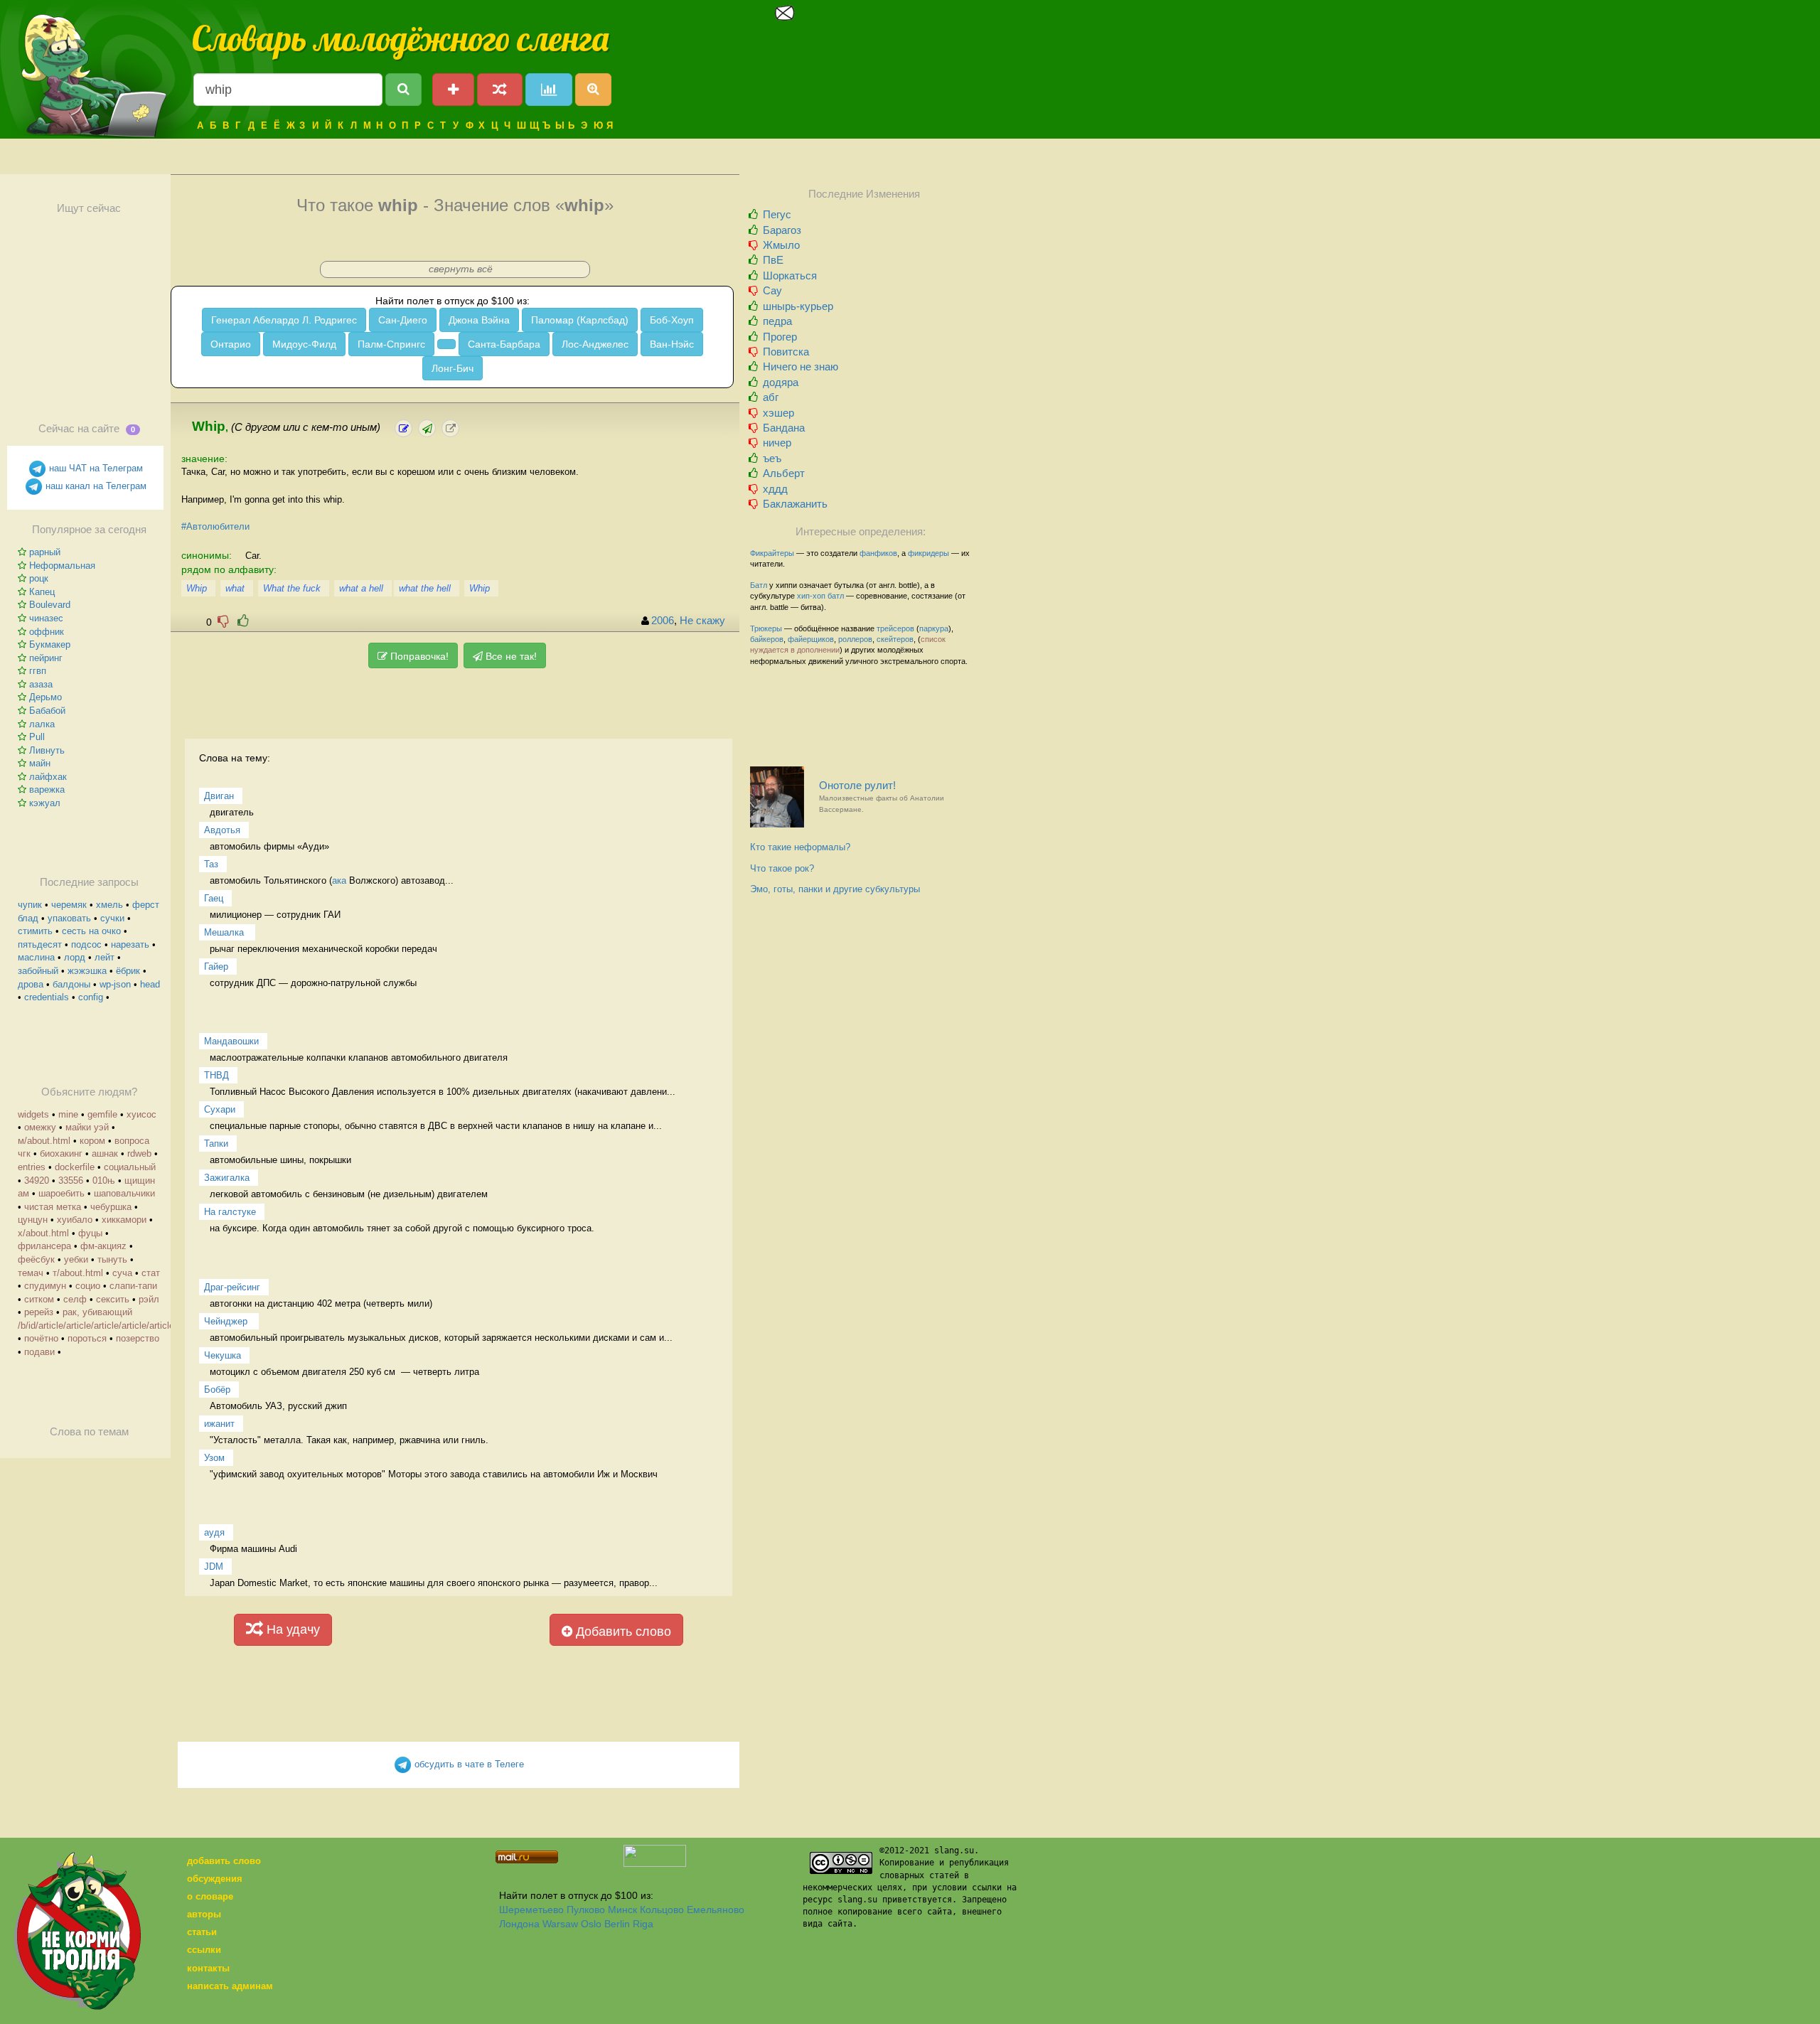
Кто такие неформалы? (800, 847)
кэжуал (45, 803)
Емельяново (716, 1910)
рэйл (149, 1299)
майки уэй (87, 1127)
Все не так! (510, 656)
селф (75, 1299)
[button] (446, 344)
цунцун (33, 1220)
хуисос (141, 1114)
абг (771, 397)
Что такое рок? (782, 868)
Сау (772, 290)
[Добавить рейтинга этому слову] (243, 621)
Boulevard (50, 605)
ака (339, 880)
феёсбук (36, 1259)
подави (39, 1352)
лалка (42, 724)
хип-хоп (811, 596)
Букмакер (50, 644)
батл (836, 596)
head (150, 984)
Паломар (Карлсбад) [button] (580, 320)
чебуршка (111, 1207)
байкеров (767, 639)
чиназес (46, 618)
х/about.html (43, 1233)
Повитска (786, 352)
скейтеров (895, 639)
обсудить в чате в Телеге (468, 1764)
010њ (104, 1180)
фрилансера (44, 1246)
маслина (36, 957)
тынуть (112, 1259)
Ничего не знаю (801, 366)
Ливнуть (47, 750)
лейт (105, 957)
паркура (934, 628)
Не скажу (702, 621)
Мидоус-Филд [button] (304, 344)
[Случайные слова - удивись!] (500, 90)
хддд (775, 489)
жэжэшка (87, 971)
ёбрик (128, 971)
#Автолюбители (215, 526)
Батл (759, 585)
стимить (35, 931)
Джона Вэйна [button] (479, 320)
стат (151, 1273)
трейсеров (895, 628)
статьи (202, 1932)
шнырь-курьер (798, 306)
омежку (40, 1127)
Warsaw (560, 1924)
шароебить (61, 1193)
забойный (38, 971)
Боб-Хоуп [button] (672, 320)
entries (32, 1167)
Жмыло (781, 245)
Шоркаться (790, 275)
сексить (113, 1299)
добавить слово (224, 1861)
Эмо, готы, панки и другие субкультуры (835, 889)
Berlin (617, 1924)
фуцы (90, 1233)
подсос (86, 944)
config (91, 997)
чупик (30, 905)
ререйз (39, 1312)
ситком (39, 1299)
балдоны (71, 984)
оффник (47, 632)
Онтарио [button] (231, 344)
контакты (208, 1968)
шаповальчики (124, 1193)
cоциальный (130, 1167)
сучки (112, 918)
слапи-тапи (133, 1286)
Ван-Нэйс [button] (672, 344)
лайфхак (48, 777)
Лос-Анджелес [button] (595, 344)
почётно (41, 1338)
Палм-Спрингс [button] (391, 344)
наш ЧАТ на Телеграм (95, 468)
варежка (47, 789)
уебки (76, 1259)
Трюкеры (766, 628)
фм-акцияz (103, 1246)
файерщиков (811, 639)
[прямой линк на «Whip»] (450, 428)
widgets (33, 1114)
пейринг (46, 658)
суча (122, 1273)
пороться (87, 1338)
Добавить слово (622, 1632)
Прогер (780, 337)
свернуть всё (461, 269)
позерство (138, 1338)
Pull (37, 737)
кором (92, 1141)
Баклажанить (795, 504)
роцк (39, 578)
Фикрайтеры (772, 553)
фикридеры (928, 553)
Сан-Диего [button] (403, 320)
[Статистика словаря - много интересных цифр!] (549, 90)
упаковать (69, 918)
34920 (37, 1180)
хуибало (75, 1220)
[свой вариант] (427, 428)
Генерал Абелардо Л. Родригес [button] (284, 320)
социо (88, 1286)
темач (31, 1273)
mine (68, 1114)
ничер (777, 443)
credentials (47, 997)
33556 (71, 1180)
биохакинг (61, 1153)
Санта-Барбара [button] (504, 344)
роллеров (855, 639)
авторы (204, 1914)
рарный (45, 552)
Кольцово (662, 1910)
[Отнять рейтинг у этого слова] (223, 621)
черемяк (69, 905)
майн (40, 763)
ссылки (204, 1950)
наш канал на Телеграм (95, 486)
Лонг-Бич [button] (453, 368)
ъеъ (772, 458)
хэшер (778, 413)
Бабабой (47, 711)
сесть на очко (91, 931)
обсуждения (215, 1879)
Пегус (777, 214)
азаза (41, 684)
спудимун (45, 1286)
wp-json (115, 984)
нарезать (130, 944)
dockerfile (75, 1167)
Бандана (784, 428)
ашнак (105, 1153)
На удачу (291, 1629)
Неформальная (62, 566)
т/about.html (78, 1273)
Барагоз (782, 230)
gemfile (102, 1114)
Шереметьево (531, 1910)
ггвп (38, 671)
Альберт (784, 473)
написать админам (230, 1986)
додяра (781, 382)
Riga (643, 1924)
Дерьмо (45, 697)
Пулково (586, 1910)
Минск (622, 1910)
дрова (31, 984)
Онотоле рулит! (882, 797)
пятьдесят (40, 944)
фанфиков (878, 553)
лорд (75, 957)
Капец (42, 592)
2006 (663, 621)
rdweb (139, 1153)
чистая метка (53, 1207)
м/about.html (44, 1141)
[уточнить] (403, 428)
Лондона (519, 1924)
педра (777, 321)
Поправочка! (418, 656)
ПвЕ (773, 260)
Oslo (591, 1924)
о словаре (210, 1896)
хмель (109, 905)
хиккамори (124, 1220)
